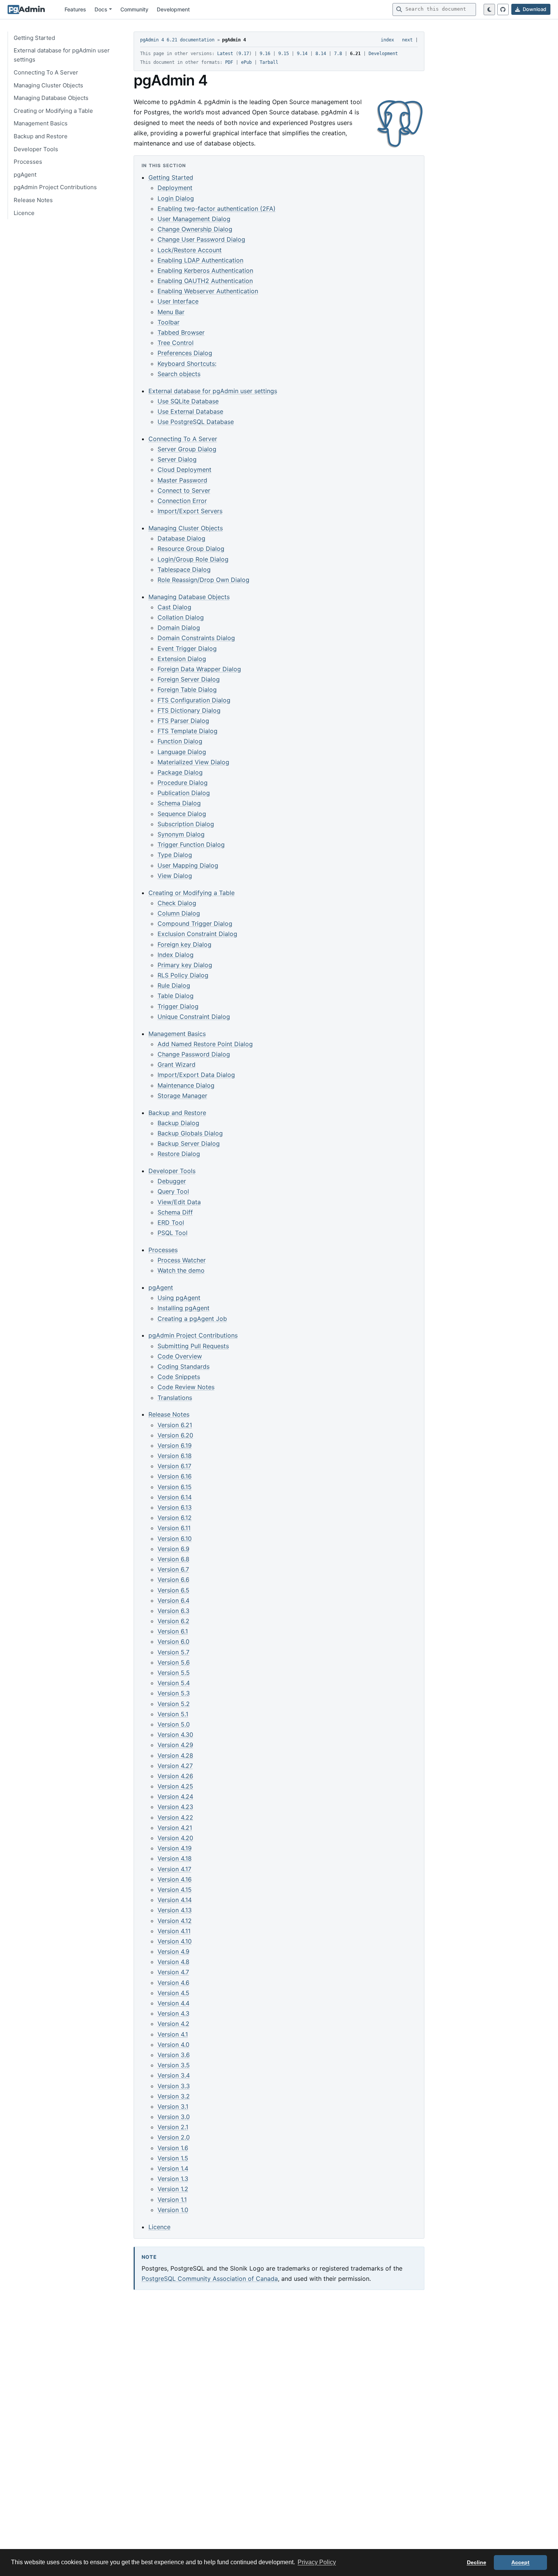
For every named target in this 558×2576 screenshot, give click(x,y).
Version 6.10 (175, 1539)
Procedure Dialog (183, 783)
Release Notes (33, 200)
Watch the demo (181, 1270)
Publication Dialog (184, 793)
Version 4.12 (175, 1921)
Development (173, 9)
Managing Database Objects (51, 98)
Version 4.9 (173, 1951)
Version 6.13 (175, 1507)
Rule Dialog (174, 985)
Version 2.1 (173, 2127)
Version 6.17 (174, 1466)
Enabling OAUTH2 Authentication (205, 281)
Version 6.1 (173, 1631)
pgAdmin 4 (234, 40)
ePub (246, 62)
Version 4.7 (173, 1972)
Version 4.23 (175, 1807)
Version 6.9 (173, 1549)
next (407, 40)
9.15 (284, 54)
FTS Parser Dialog (183, 721)
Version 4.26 (175, 1776)
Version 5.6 (174, 1662)
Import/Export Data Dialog (196, 1075)
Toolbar (169, 322)
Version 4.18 (175, 1858)
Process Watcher (182, 1260)
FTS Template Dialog (188, 731)
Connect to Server (184, 490)
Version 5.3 (174, 1693)
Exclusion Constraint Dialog (197, 934)
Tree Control (176, 343)
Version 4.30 (175, 1735)
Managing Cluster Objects (48, 85)
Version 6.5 (173, 1590)
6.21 (355, 54)
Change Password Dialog (194, 1054)
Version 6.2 (173, 1621)
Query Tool (173, 1191)
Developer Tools (36, 149)
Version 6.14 (175, 1497)
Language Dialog (182, 752)
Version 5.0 (174, 1724)
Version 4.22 (175, 1817)
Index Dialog (176, 955)
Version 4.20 (175, 1838)
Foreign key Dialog (184, 944)
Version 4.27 (175, 1766)
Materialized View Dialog (193, 762)
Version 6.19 (175, 1445)
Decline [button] (477, 2562)
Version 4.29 (175, 1745)
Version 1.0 (173, 2210)
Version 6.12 (175, 1518)
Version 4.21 (175, 1828)
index (387, 40)
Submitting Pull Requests (193, 1346)
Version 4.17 (174, 1869)
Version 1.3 (173, 2179)
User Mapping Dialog (188, 865)
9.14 (302, 54)
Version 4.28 (175, 1755)
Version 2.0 (174, 2137)
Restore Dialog (179, 1154)
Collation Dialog (181, 617)
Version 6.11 (174, 1528)
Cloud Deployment (184, 470)
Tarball (269, 62)
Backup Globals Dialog (190, 1133)
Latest (225, 54)
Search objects (179, 374)
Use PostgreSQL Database (196, 422)
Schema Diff (175, 1212)
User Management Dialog (194, 219)
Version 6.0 (173, 1641)
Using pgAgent (179, 1298)
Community (134, 9)
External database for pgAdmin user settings (62, 55)
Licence (24, 213)
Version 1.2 (173, 2189)
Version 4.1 (173, 2034)
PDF (229, 62)
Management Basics (41, 123)
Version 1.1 (172, 2200)
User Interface (178, 301)
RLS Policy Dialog (183, 975)
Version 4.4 (173, 2003)
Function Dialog (180, 741)
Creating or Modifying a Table (53, 111)
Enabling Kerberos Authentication (205, 270)
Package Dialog (180, 772)
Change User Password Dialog (201, 239)
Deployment (175, 188)
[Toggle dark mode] (489, 9)
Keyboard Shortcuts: (187, 364)
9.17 (244, 54)
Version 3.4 (174, 2075)
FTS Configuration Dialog (194, 700)
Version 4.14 (175, 1900)
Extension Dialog (182, 659)
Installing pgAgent (184, 1308)
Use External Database (190, 411)
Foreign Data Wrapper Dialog (199, 669)
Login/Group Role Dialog (193, 559)
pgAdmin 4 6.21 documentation (177, 40)
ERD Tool (171, 1222)
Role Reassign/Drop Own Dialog (203, 580)
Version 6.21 (175, 1425)
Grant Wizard (177, 1064)
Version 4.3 (173, 2013)
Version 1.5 (173, 2158)
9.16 (265, 54)
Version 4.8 (173, 1962)
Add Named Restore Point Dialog (205, 1044)
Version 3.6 (174, 2055)
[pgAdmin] (26, 9)
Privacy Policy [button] (317, 2562)
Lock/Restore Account (190, 250)
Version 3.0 (174, 2117)
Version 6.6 (173, 1580)
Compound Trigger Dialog (195, 924)
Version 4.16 (175, 1879)
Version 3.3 (174, 2086)
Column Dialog (179, 913)
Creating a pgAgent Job (192, 1319)
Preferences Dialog (185, 353)
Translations (175, 1398)
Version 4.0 (173, 2045)
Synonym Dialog (181, 834)
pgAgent (25, 174)
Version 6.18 (175, 1456)
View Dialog (175, 876)
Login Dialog (176, 198)
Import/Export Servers (190, 511)
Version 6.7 (173, 1569)
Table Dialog (176, 996)
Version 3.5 (174, 2065)
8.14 (321, 54)
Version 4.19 (175, 1848)
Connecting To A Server (46, 72)
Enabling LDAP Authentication (200, 260)
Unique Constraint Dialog (194, 1017)
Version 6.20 (175, 1435)
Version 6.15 (175, 1487)
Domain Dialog (179, 628)
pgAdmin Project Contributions (55, 187)
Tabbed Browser (181, 332)
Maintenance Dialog (186, 1085)
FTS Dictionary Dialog (189, 710)
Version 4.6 (173, 1983)
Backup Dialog (178, 1123)
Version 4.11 (174, 1931)
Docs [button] (101, 9)
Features (75, 9)
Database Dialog (181, 538)
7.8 (338, 54)
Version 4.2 (173, 2024)
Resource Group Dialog (191, 549)
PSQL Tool (173, 1233)
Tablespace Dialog (184, 569)
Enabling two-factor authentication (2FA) (217, 209)
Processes (28, 162)
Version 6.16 (175, 1476)
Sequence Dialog (182, 814)
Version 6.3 (173, 1611)
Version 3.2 (174, 2096)
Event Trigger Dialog (187, 648)
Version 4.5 (173, 1993)
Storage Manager (182, 1096)
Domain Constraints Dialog (196, 638)
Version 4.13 (175, 1910)
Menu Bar (171, 312)
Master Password (182, 480)
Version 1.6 (173, 2148)
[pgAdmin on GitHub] (503, 9)
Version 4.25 (175, 1786)
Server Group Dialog (187, 449)
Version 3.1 (173, 2106)
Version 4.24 (175, 1796)
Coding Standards (184, 1366)
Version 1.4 (173, 2168)
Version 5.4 (174, 1683)
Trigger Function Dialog (191, 844)
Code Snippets (179, 1377)
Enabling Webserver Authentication (208, 291)
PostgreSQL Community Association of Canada (210, 2279)
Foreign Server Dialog (189, 679)
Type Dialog (175, 855)
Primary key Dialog (185, 965)
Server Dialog (177, 459)
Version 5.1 (173, 1714)
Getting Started (34, 38)
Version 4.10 (175, 1941)
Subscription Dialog (186, 824)
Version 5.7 (173, 1652)
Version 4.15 (175, 1890)
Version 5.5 (174, 1673)
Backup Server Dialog (189, 1143)
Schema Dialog (179, 803)
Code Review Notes (186, 1387)
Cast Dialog (174, 607)
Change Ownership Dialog (195, 229)
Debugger (172, 1181)
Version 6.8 (173, 1559)
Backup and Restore (41, 136)
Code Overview (180, 1356)
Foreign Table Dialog (187, 689)
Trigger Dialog (178, 1006)
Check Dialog (177, 903)
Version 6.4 (173, 1600)
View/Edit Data (179, 1202)
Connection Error (182, 501)
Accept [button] (520, 2562)
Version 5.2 (174, 1704)
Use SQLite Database (188, 401)
